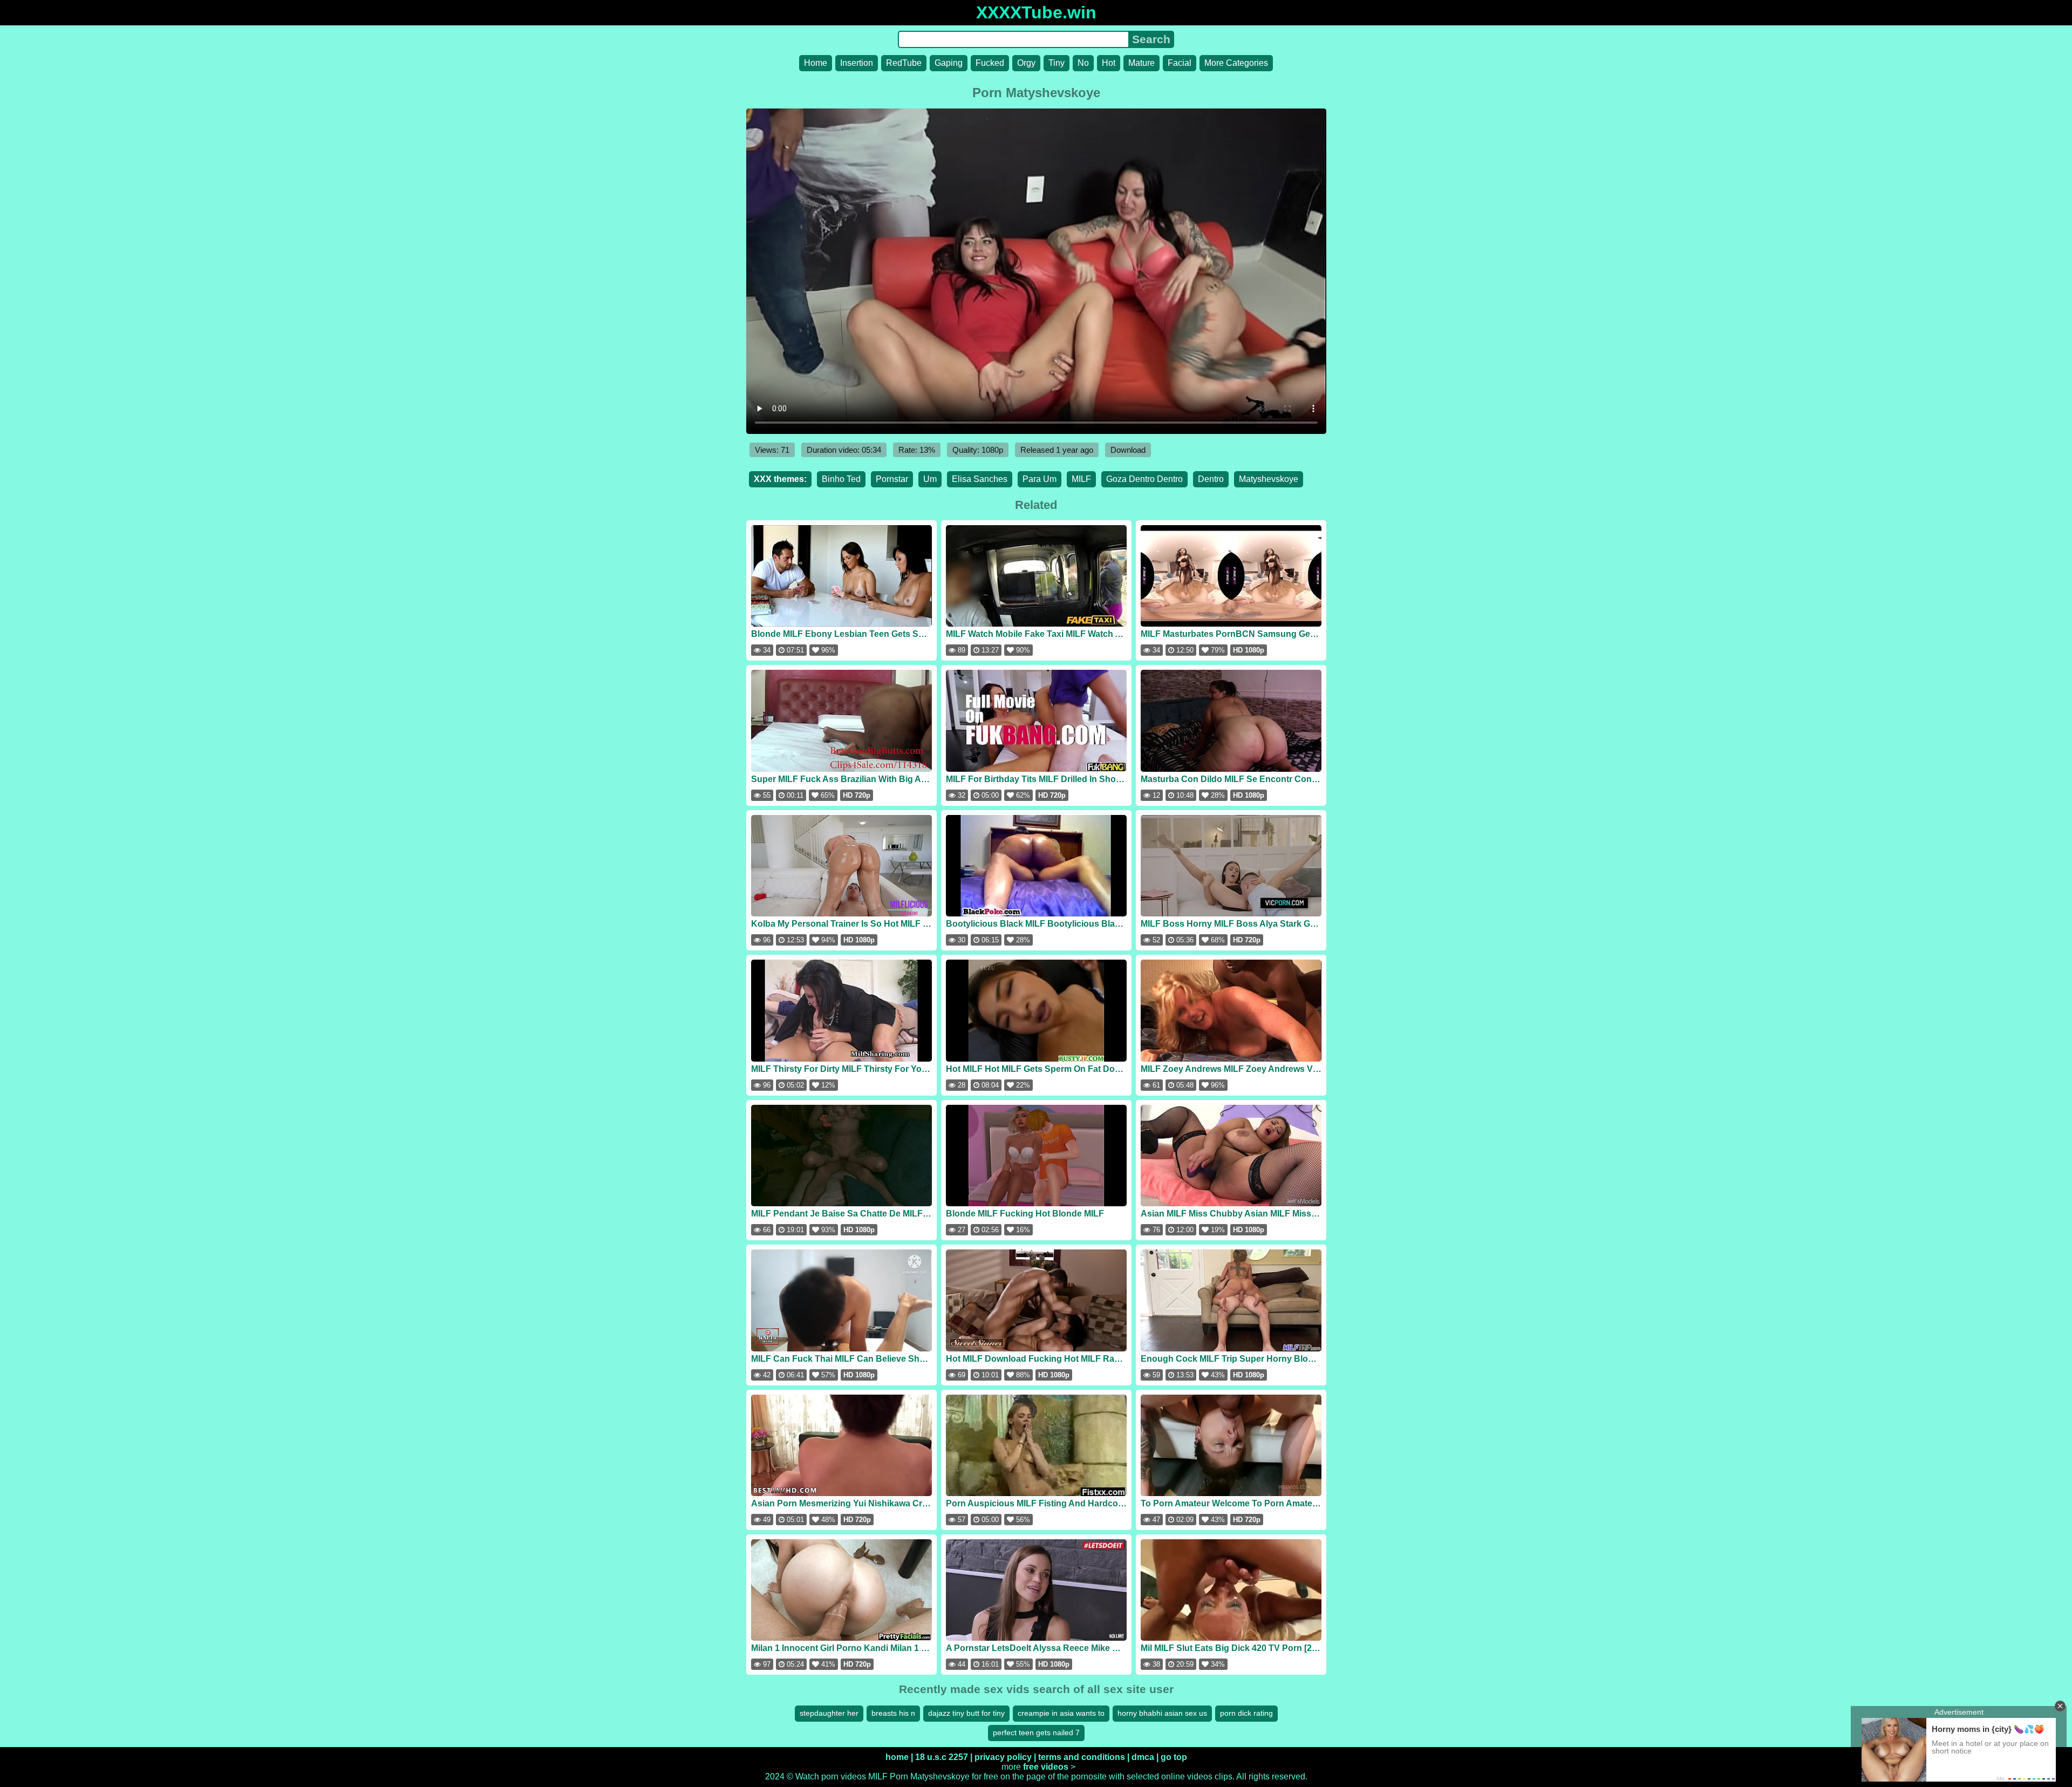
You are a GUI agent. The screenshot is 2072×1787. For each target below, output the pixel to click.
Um (930, 479)
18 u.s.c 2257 (942, 1757)
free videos (1046, 1767)
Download (1128, 450)
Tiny (1057, 63)
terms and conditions (1082, 1757)
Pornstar (892, 479)
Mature (1141, 63)
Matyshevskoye (1269, 479)
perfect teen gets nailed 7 (1036, 1732)
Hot (1109, 63)
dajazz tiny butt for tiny (966, 1713)
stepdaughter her (829, 1713)
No (1083, 63)
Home (816, 63)
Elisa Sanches (980, 479)
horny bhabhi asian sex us (1162, 1713)
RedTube (904, 63)
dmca (1143, 1757)
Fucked (990, 63)
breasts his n (893, 1713)
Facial (1180, 63)
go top (1174, 1757)
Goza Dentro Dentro (1144, 479)
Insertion (857, 63)
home (897, 1757)
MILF (1081, 479)
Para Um (1040, 479)
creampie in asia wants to (1061, 1713)
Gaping (949, 63)
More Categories (1236, 63)
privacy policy (1003, 1757)
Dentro (1211, 479)
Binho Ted (841, 479)
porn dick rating (1246, 1713)
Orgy (1026, 63)
